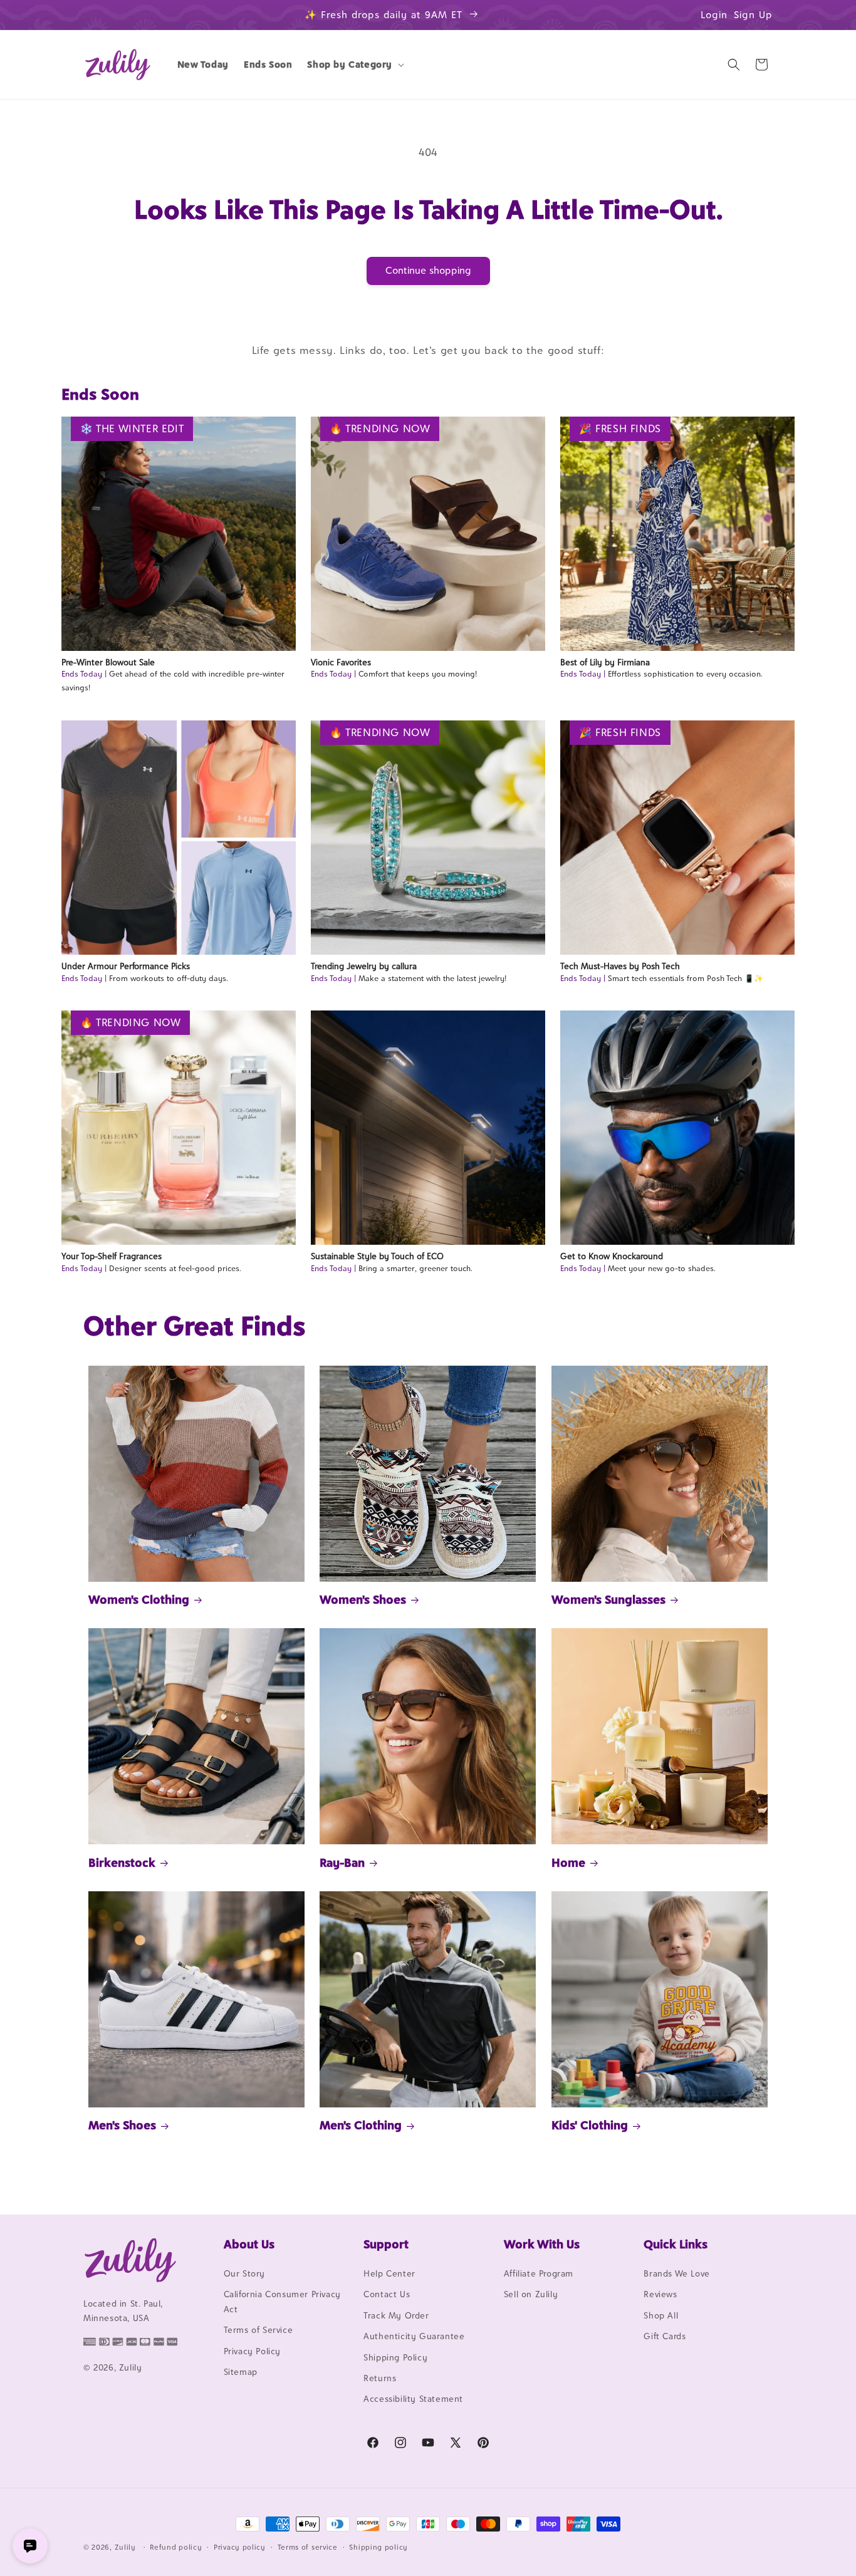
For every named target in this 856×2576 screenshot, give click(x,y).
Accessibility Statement (413, 2399)
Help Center (389, 2273)
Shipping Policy (395, 2357)
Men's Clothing (361, 2125)
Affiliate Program (539, 2273)
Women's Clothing (139, 1599)
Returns (380, 2378)
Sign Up (753, 15)
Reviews (660, 2294)
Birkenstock (122, 1862)
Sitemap (241, 2372)
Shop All (661, 2315)
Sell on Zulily (531, 2294)
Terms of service (308, 2547)
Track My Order (396, 2315)
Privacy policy (240, 2547)
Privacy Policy (252, 2351)
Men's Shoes (122, 2125)
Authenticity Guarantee (414, 2336)
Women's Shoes (363, 1599)
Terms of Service (258, 2330)
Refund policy (176, 2547)
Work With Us (542, 2244)
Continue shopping (428, 270)
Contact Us (387, 2294)
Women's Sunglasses (608, 1599)
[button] (354, 65)
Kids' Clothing (590, 2125)
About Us (249, 2244)
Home (568, 1862)
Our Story (244, 2273)
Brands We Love (676, 2273)
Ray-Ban (342, 1862)
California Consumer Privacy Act (282, 2301)
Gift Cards (665, 2336)
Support (386, 2244)
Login (714, 15)
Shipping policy (378, 2547)
